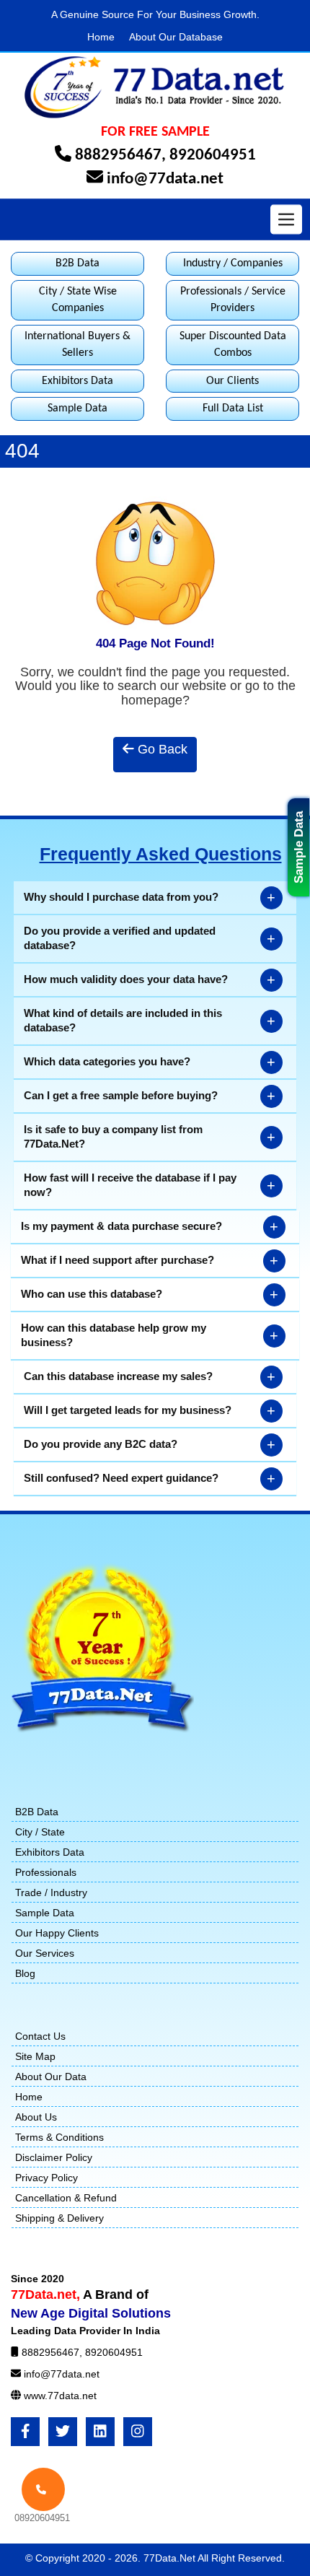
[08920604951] (43, 2489)
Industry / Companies (233, 263)
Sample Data (299, 847)
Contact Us (40, 2036)
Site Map (35, 2056)
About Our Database (176, 37)
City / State (40, 1832)
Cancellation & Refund (66, 2198)
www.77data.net (60, 2396)
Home (101, 37)
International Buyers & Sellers (77, 345)
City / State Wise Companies (78, 300)
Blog (25, 1973)
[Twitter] (63, 2432)
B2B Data (77, 263)
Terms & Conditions (59, 2137)
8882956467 (118, 156)
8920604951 (213, 156)
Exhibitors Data (77, 381)
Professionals (46, 1872)
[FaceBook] (25, 2432)
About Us (36, 2117)
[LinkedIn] (100, 2432)
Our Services (45, 1953)
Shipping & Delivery (59, 2218)
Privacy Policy (46, 2178)
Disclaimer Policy (54, 2157)
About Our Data (51, 2077)
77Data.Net (170, 2558)
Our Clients (232, 381)
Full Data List (233, 409)
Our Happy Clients (57, 1933)
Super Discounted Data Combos (233, 345)
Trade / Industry (51, 1892)
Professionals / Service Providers (233, 300)
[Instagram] (138, 2432)
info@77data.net (165, 179)
